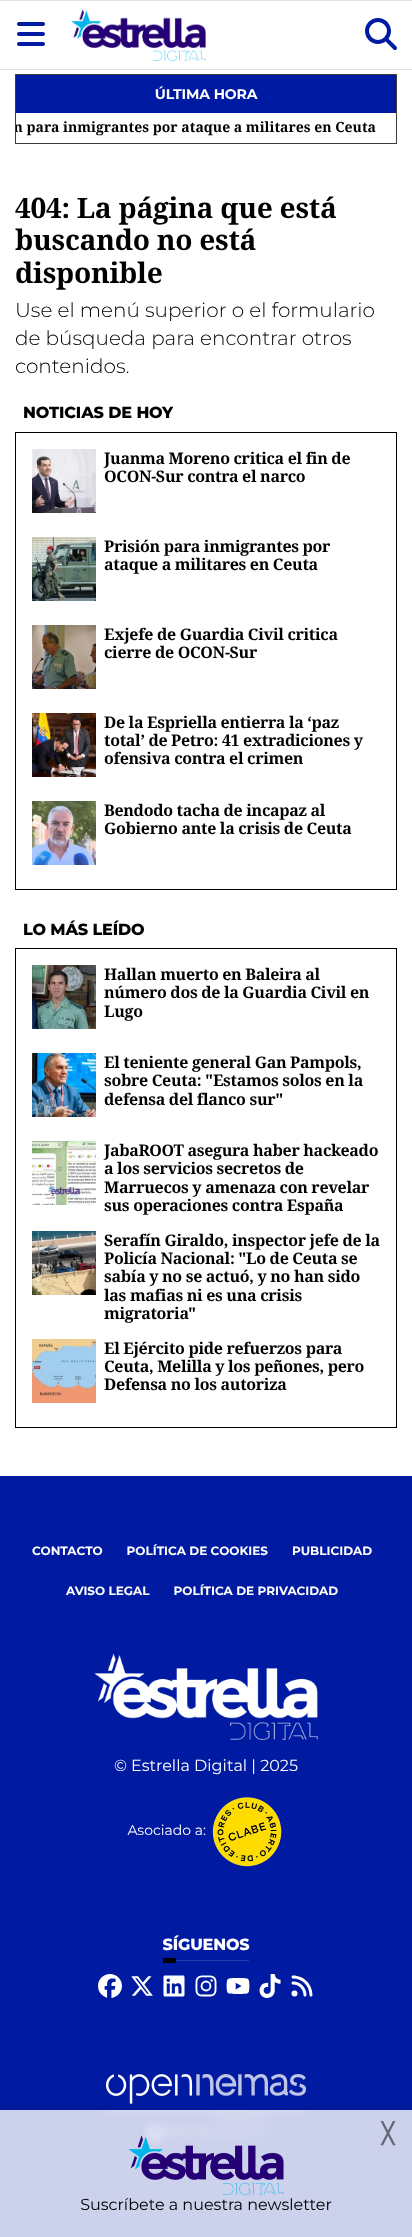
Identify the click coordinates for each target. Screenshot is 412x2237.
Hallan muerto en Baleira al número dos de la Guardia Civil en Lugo (236, 992)
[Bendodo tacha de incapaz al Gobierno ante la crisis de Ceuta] (64, 832)
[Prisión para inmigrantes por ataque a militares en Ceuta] (64, 568)
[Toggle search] (381, 35)
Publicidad (332, 1551)
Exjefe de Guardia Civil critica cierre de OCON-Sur (221, 643)
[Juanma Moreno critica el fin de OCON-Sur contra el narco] (64, 480)
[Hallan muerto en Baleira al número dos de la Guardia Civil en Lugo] (64, 996)
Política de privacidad (256, 1591)
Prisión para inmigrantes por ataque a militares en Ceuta (217, 555)
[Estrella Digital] (138, 35)
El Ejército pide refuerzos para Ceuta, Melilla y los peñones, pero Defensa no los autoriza (234, 1366)
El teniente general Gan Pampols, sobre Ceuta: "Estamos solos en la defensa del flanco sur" (233, 1080)
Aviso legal (108, 1591)
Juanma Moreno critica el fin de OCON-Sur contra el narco (227, 467)
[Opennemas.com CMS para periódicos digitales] (206, 2107)
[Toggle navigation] (31, 35)
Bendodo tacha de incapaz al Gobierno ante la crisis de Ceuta (228, 819)
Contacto (67, 1551)
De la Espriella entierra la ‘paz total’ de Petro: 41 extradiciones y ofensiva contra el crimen (233, 740)
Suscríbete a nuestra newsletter (206, 2205)
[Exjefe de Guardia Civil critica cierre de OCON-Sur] (64, 656)
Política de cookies (197, 1551)
